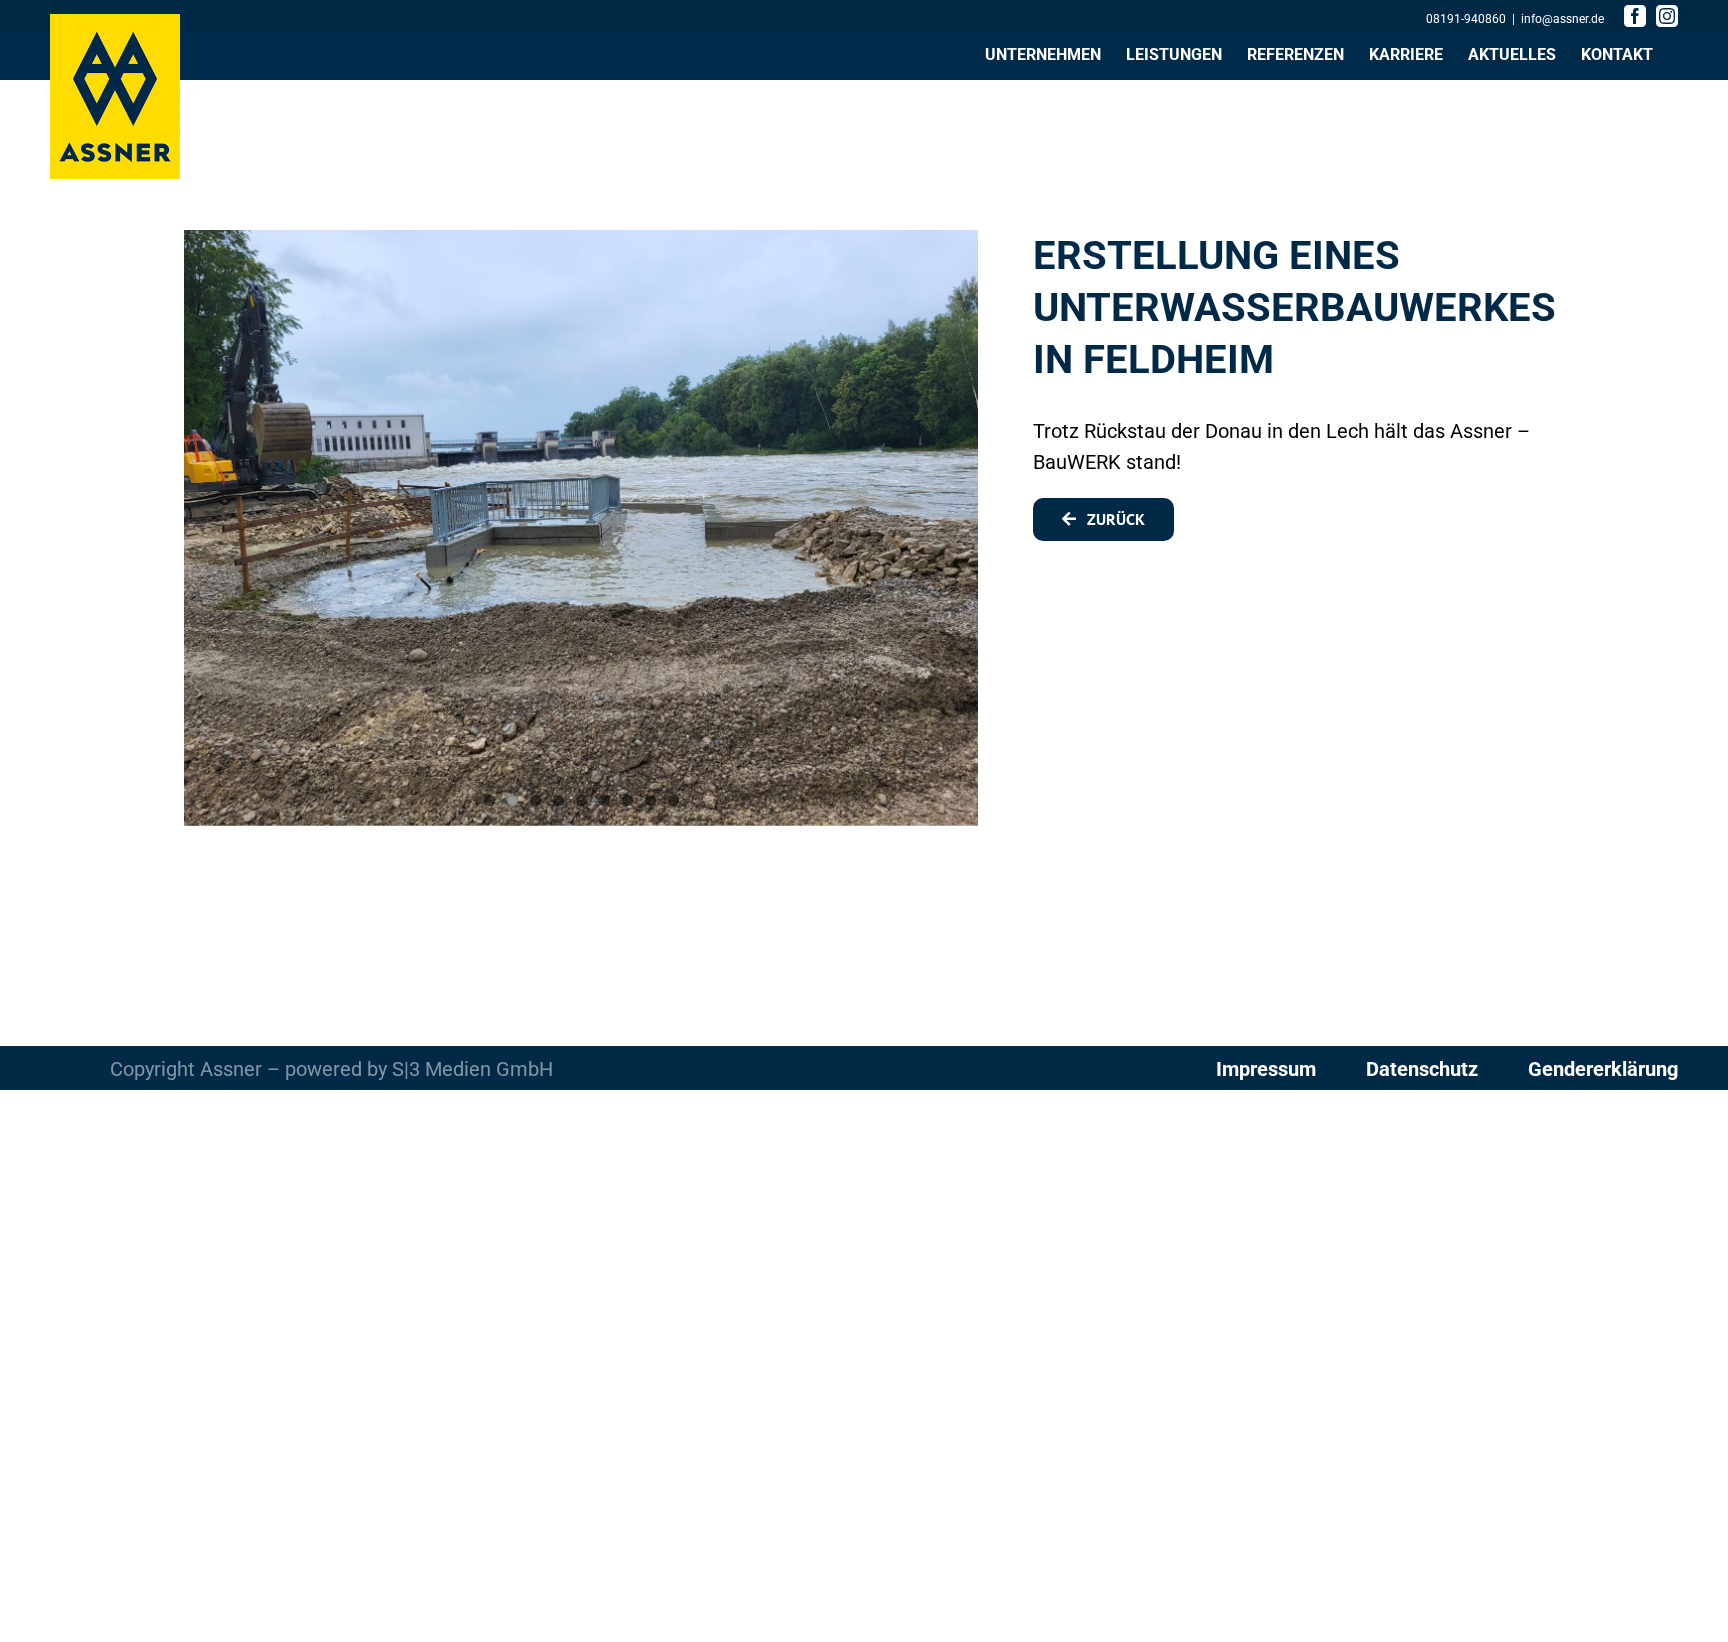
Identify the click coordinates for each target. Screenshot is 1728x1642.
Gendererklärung (1603, 1069)
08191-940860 (1466, 19)
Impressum (1266, 1069)
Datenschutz (1424, 1069)
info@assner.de (1562, 19)
